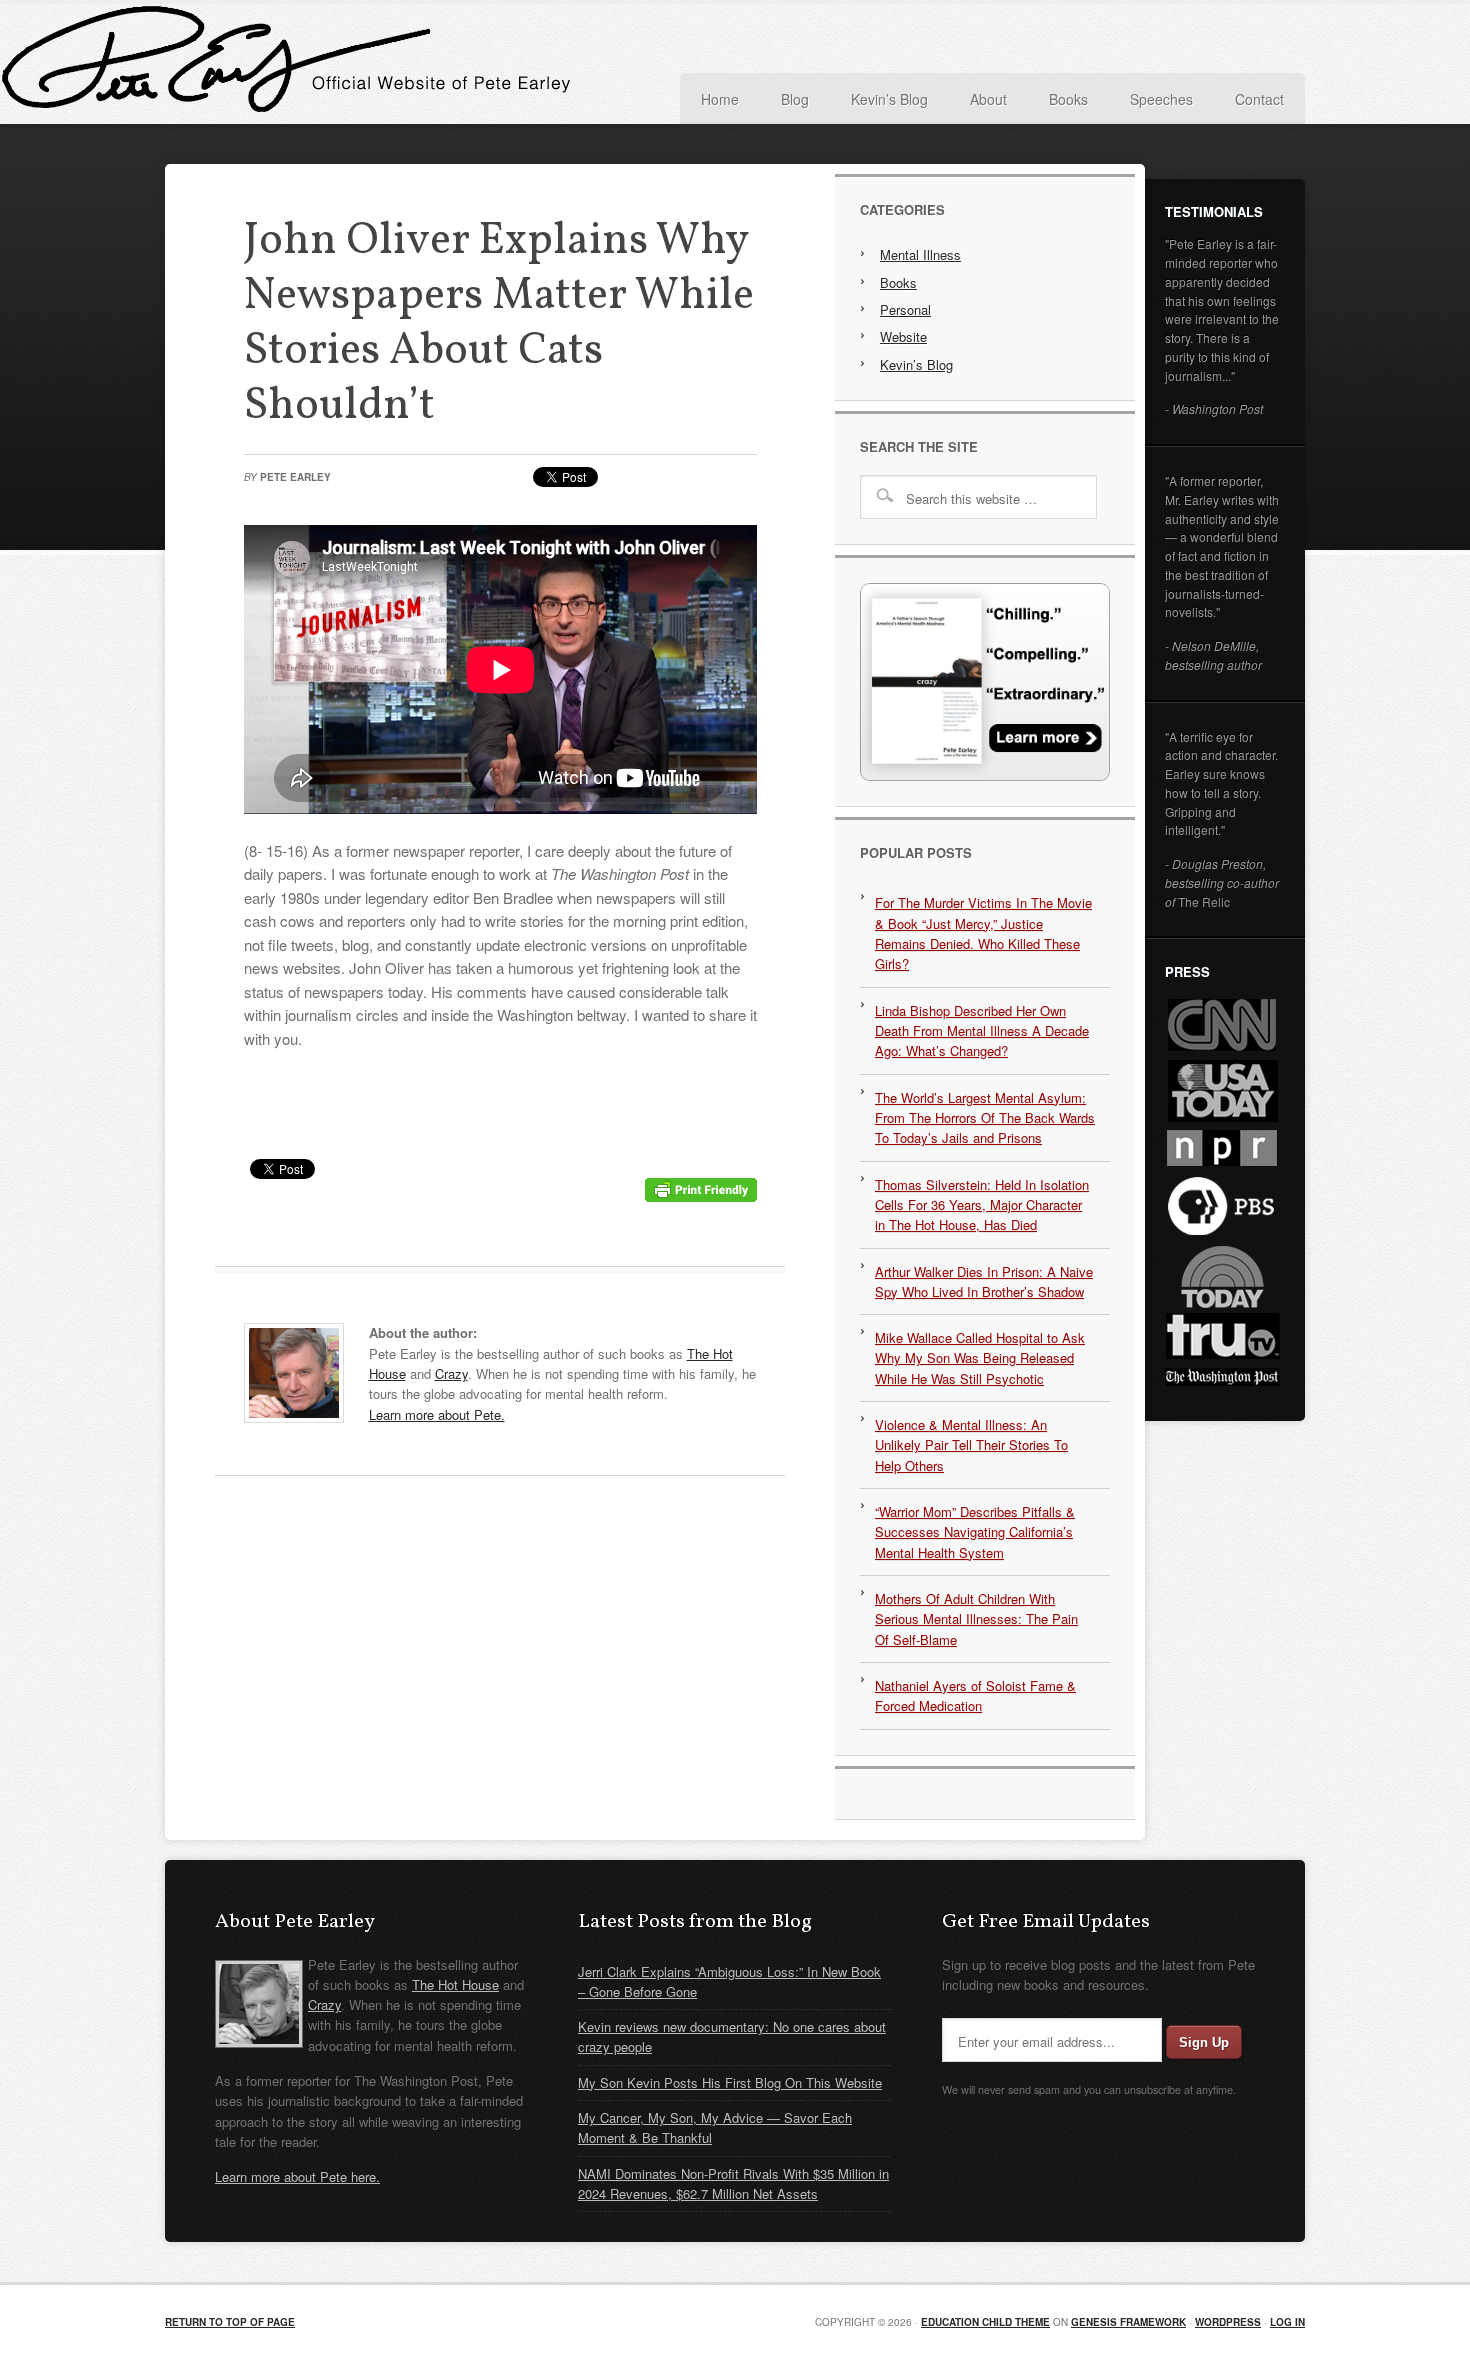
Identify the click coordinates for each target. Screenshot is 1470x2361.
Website (903, 336)
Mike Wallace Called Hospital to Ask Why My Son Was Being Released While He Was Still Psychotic (980, 1358)
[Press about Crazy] (985, 775)
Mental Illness (920, 254)
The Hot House (455, 1984)
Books (898, 282)
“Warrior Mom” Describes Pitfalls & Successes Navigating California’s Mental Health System (975, 1532)
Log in (1287, 2322)
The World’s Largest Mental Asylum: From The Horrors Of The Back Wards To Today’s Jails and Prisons (985, 1118)
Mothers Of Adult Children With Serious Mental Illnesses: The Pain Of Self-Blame (976, 1619)
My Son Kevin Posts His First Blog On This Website (730, 2082)
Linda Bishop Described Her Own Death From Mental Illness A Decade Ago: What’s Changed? (982, 1031)
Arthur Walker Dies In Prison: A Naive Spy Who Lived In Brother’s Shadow (984, 1281)
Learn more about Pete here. (297, 2176)
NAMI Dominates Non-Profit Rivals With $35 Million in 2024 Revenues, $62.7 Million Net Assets (733, 2183)
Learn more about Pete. (437, 1414)
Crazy (451, 1373)
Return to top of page (230, 2322)
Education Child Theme (985, 2322)
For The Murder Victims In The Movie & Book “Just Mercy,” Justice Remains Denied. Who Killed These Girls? (983, 933)
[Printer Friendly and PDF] (701, 1195)
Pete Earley (365, 64)
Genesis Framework (1128, 2322)
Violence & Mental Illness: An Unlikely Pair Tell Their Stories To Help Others (971, 1445)
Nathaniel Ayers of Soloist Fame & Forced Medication (975, 1695)
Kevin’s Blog (916, 364)
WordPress (1228, 2322)
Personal (905, 309)
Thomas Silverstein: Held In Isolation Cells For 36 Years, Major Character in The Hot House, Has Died (982, 1205)
